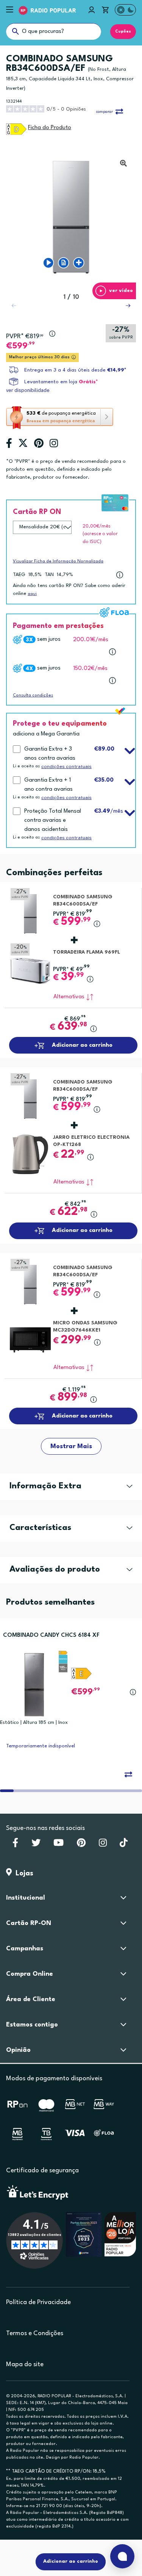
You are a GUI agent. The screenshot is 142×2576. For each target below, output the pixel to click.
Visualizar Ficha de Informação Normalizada (58, 561)
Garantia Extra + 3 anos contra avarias (50, 754)
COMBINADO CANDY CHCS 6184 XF (51, 1635)
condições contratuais (66, 767)
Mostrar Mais (71, 1446)
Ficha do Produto (50, 128)
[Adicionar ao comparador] (128, 1774)
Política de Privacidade (38, 2302)
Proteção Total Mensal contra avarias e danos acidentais (53, 820)
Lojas (23, 1873)
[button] (128, 306)
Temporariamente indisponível (41, 1746)
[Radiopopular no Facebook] (15, 1845)
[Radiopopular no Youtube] (59, 1845)
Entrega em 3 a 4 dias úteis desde (75, 370)
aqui (32, 594)
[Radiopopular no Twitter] (36, 1845)
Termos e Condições (35, 2333)
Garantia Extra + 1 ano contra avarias (48, 785)
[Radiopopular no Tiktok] (124, 1845)
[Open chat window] (122, 2556)
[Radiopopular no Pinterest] (81, 1845)
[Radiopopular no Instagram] (103, 1845)
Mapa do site (25, 2364)
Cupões (123, 31)
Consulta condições (33, 696)
